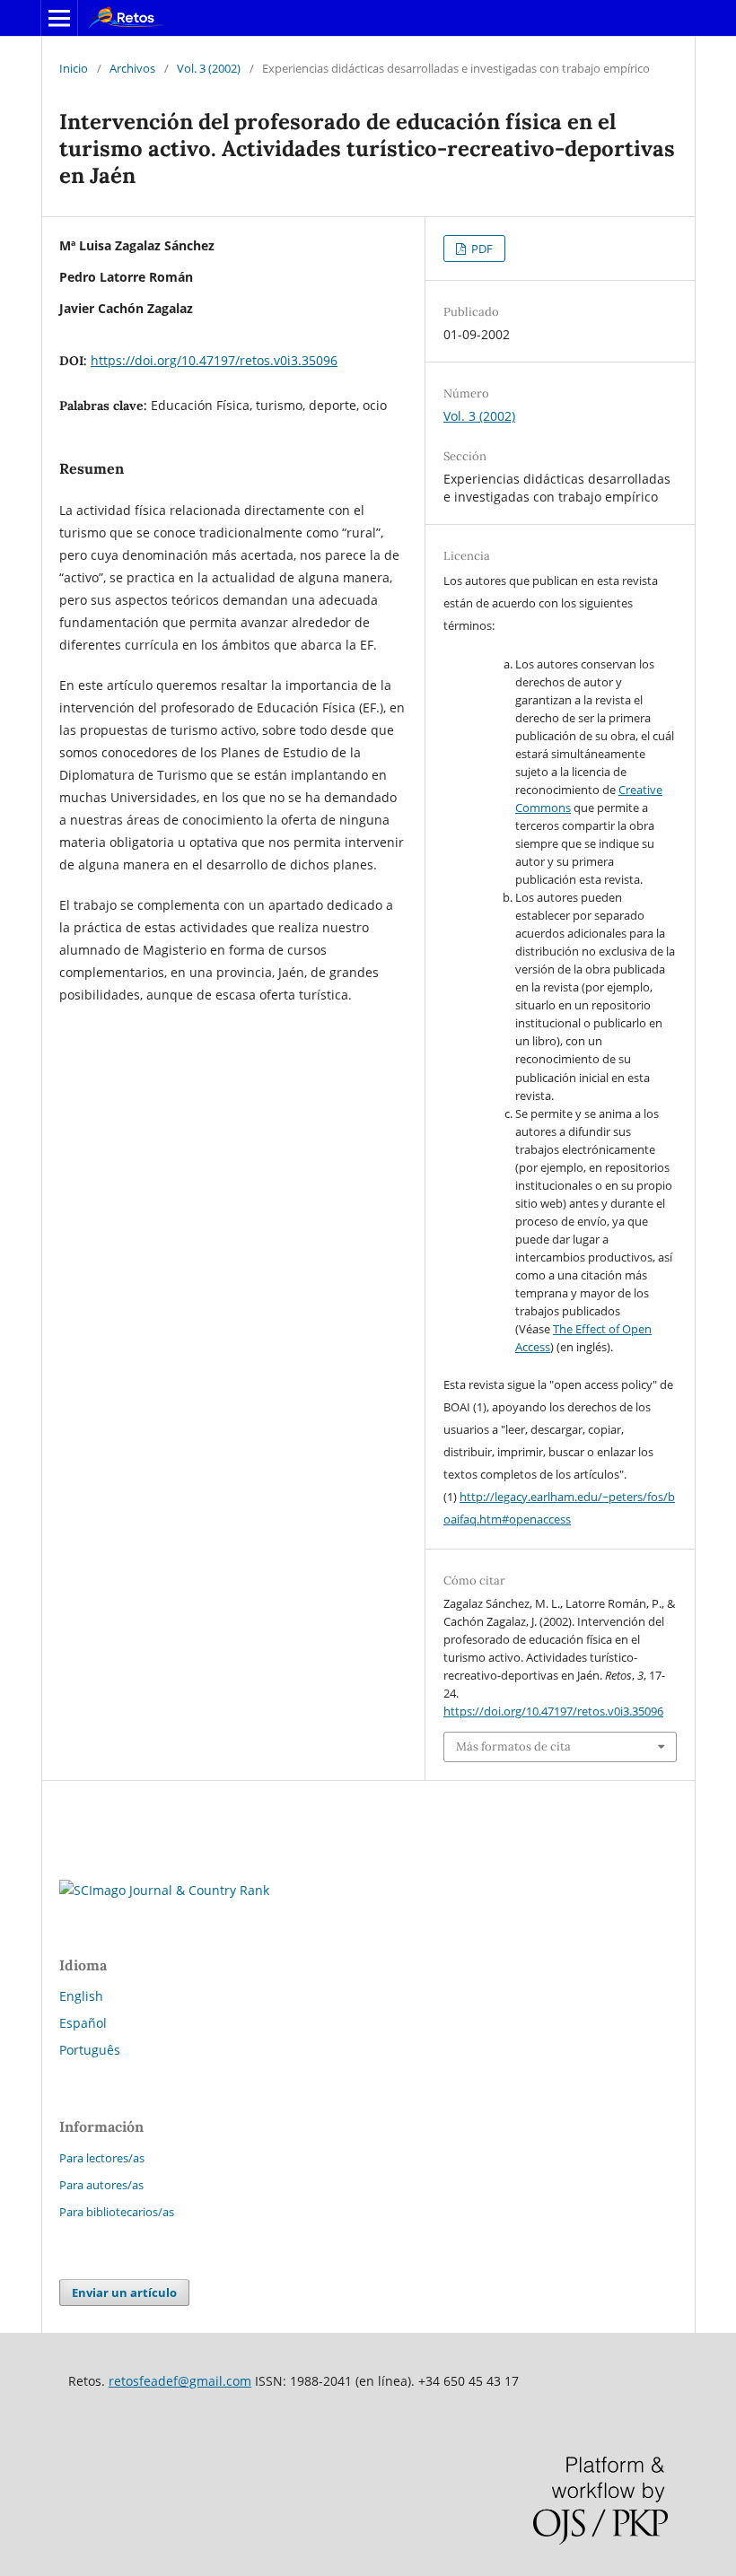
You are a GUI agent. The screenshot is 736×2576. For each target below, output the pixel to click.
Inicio (74, 68)
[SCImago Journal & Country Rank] (164, 1890)
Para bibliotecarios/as (117, 2212)
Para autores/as (101, 2185)
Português (90, 2050)
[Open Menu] (59, 18)
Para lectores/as (102, 2158)
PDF (481, 249)
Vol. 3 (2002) (209, 68)
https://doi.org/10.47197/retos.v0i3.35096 (214, 360)
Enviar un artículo (124, 2292)
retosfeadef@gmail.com (180, 2381)
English (81, 1996)
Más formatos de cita (513, 1746)
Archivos (132, 68)
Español (83, 2023)
